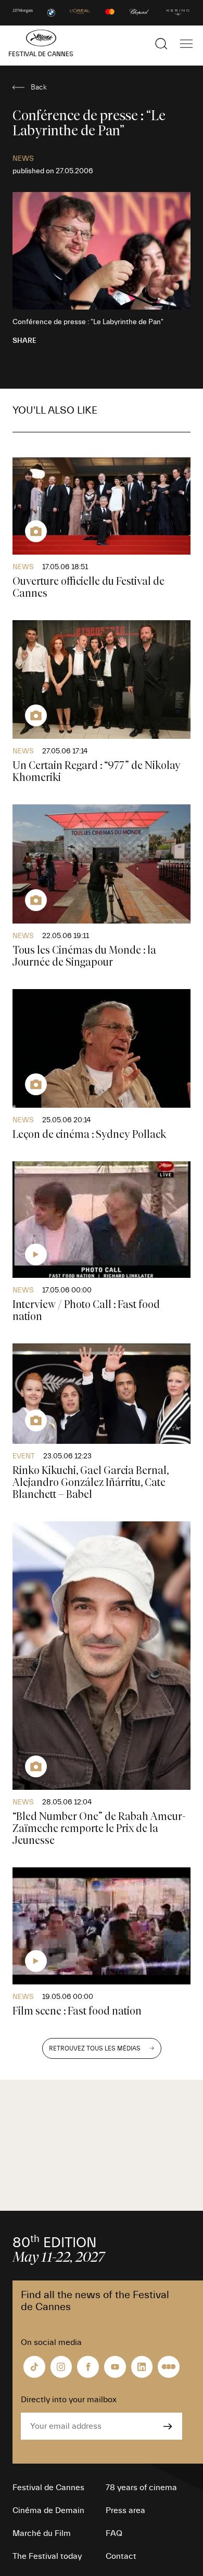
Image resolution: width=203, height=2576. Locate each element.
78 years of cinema (141, 2488)
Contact (121, 2556)
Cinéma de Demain (48, 2510)
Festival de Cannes (48, 2488)
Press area (125, 2510)
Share (24, 341)
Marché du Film (42, 2533)
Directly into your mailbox (69, 2400)
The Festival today (47, 2556)
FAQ (114, 2533)
